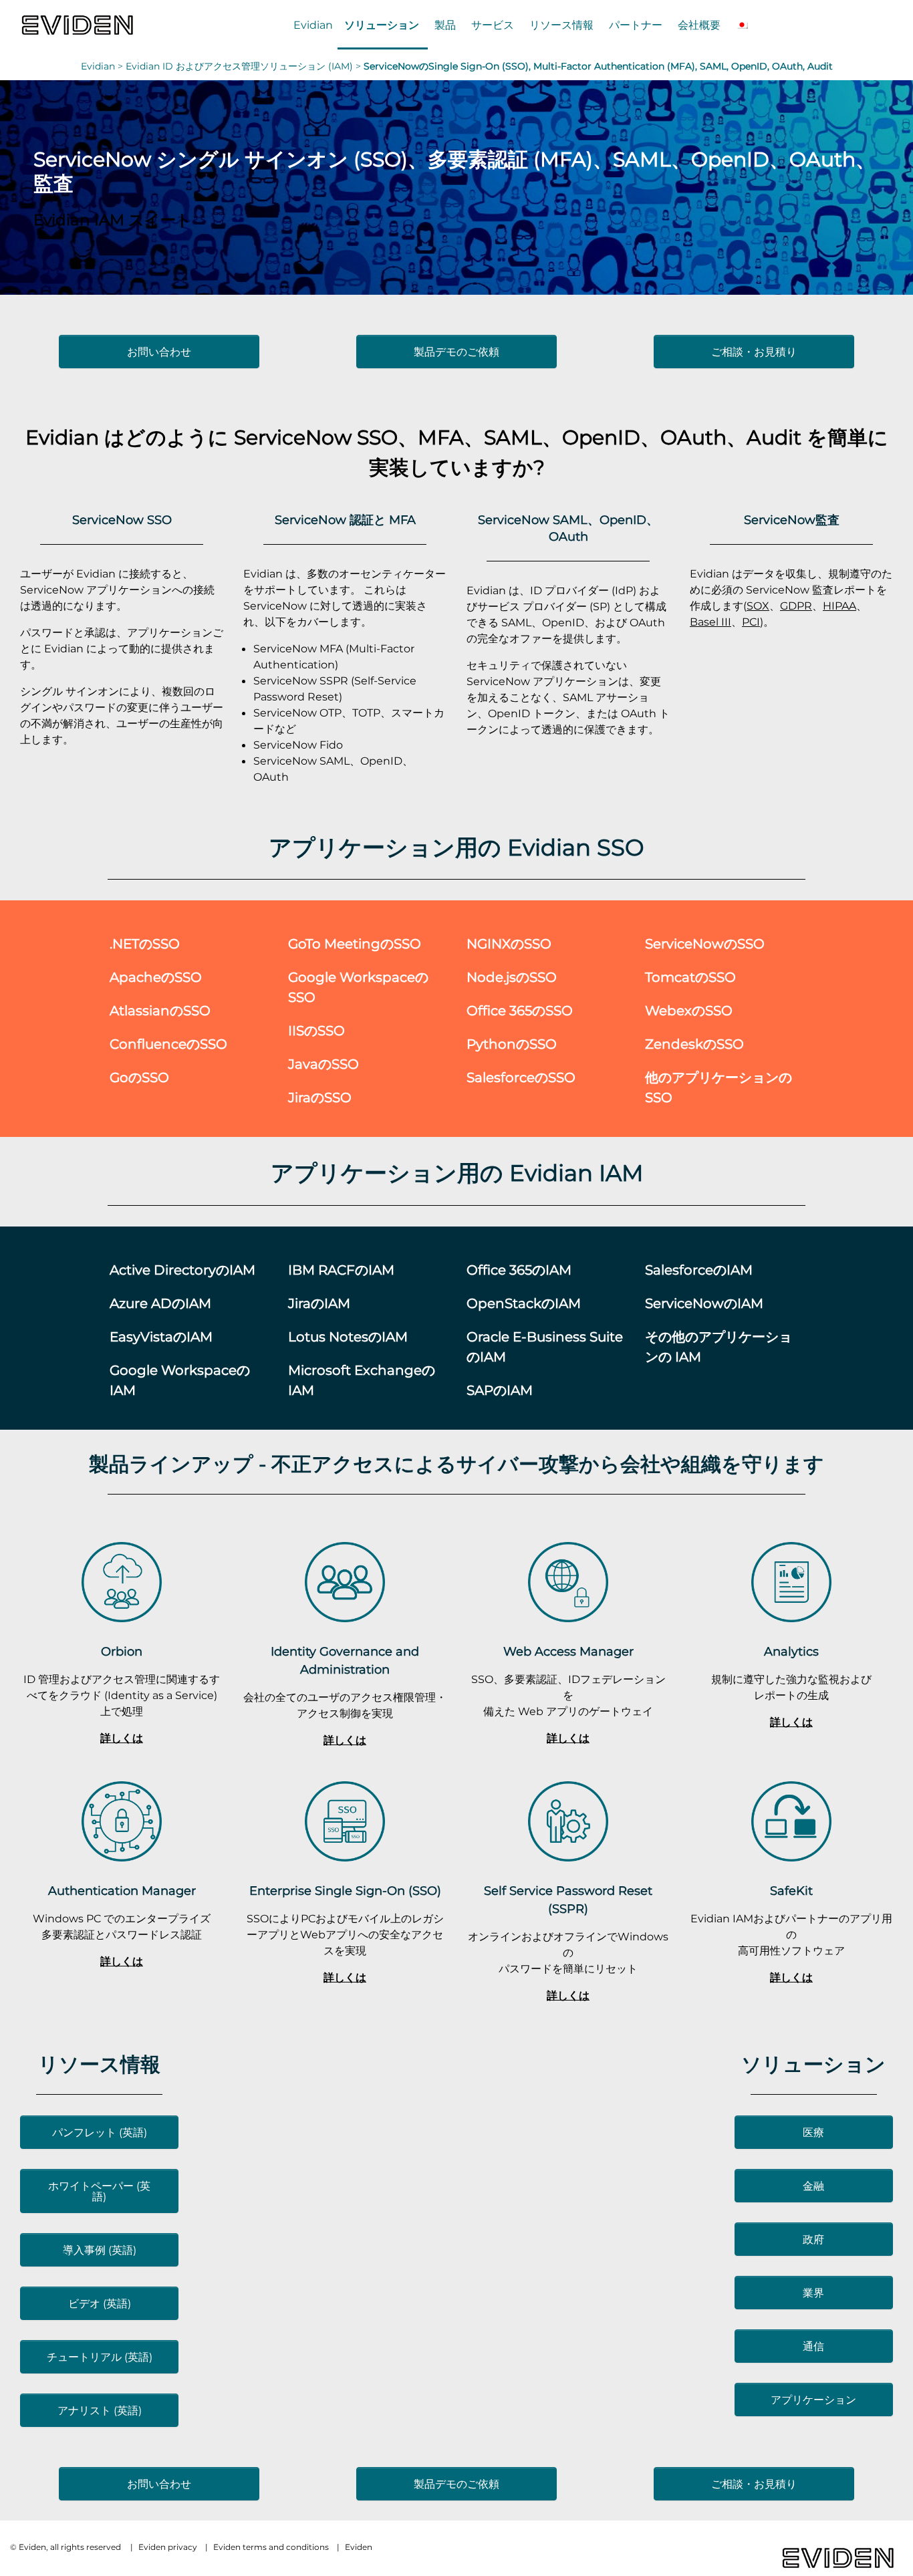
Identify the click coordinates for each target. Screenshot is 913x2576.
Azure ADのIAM (160, 1303)
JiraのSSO (320, 1097)
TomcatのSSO (690, 977)
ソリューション (382, 25)
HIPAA (839, 606)
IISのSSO (316, 1030)
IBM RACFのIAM (341, 1270)
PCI (751, 622)
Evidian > (103, 66)
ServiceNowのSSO (705, 943)
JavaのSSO (323, 1064)
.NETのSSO (145, 943)
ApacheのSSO (156, 977)
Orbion (122, 1651)
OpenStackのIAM (524, 1303)
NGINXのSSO (509, 943)
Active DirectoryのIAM (182, 1270)
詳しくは (122, 1738)
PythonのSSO (512, 1044)
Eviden (359, 2547)
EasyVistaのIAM (161, 1336)
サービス (493, 25)
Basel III (710, 622)
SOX (758, 606)
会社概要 (699, 25)
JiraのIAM (319, 1303)
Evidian (313, 25)
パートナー (636, 25)
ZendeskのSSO (694, 1044)
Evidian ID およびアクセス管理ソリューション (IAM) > (245, 66)
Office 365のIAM (519, 1270)
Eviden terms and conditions (271, 2547)
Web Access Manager (568, 1651)
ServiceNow (293, 437)
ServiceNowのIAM (704, 1303)
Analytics (791, 1651)
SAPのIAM (500, 1390)
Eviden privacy (168, 2547)
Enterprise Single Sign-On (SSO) (345, 1891)
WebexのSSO (689, 1010)
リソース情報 (561, 25)
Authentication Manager (122, 1891)
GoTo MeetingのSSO (355, 943)
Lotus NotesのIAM (348, 1336)
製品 (445, 25)
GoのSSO (139, 1077)
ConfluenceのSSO (168, 1044)
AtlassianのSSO (160, 1010)
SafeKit (791, 1891)
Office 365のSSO (520, 1010)
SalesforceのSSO (521, 1077)
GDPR (796, 606)
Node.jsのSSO (512, 977)
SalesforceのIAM (699, 1270)
